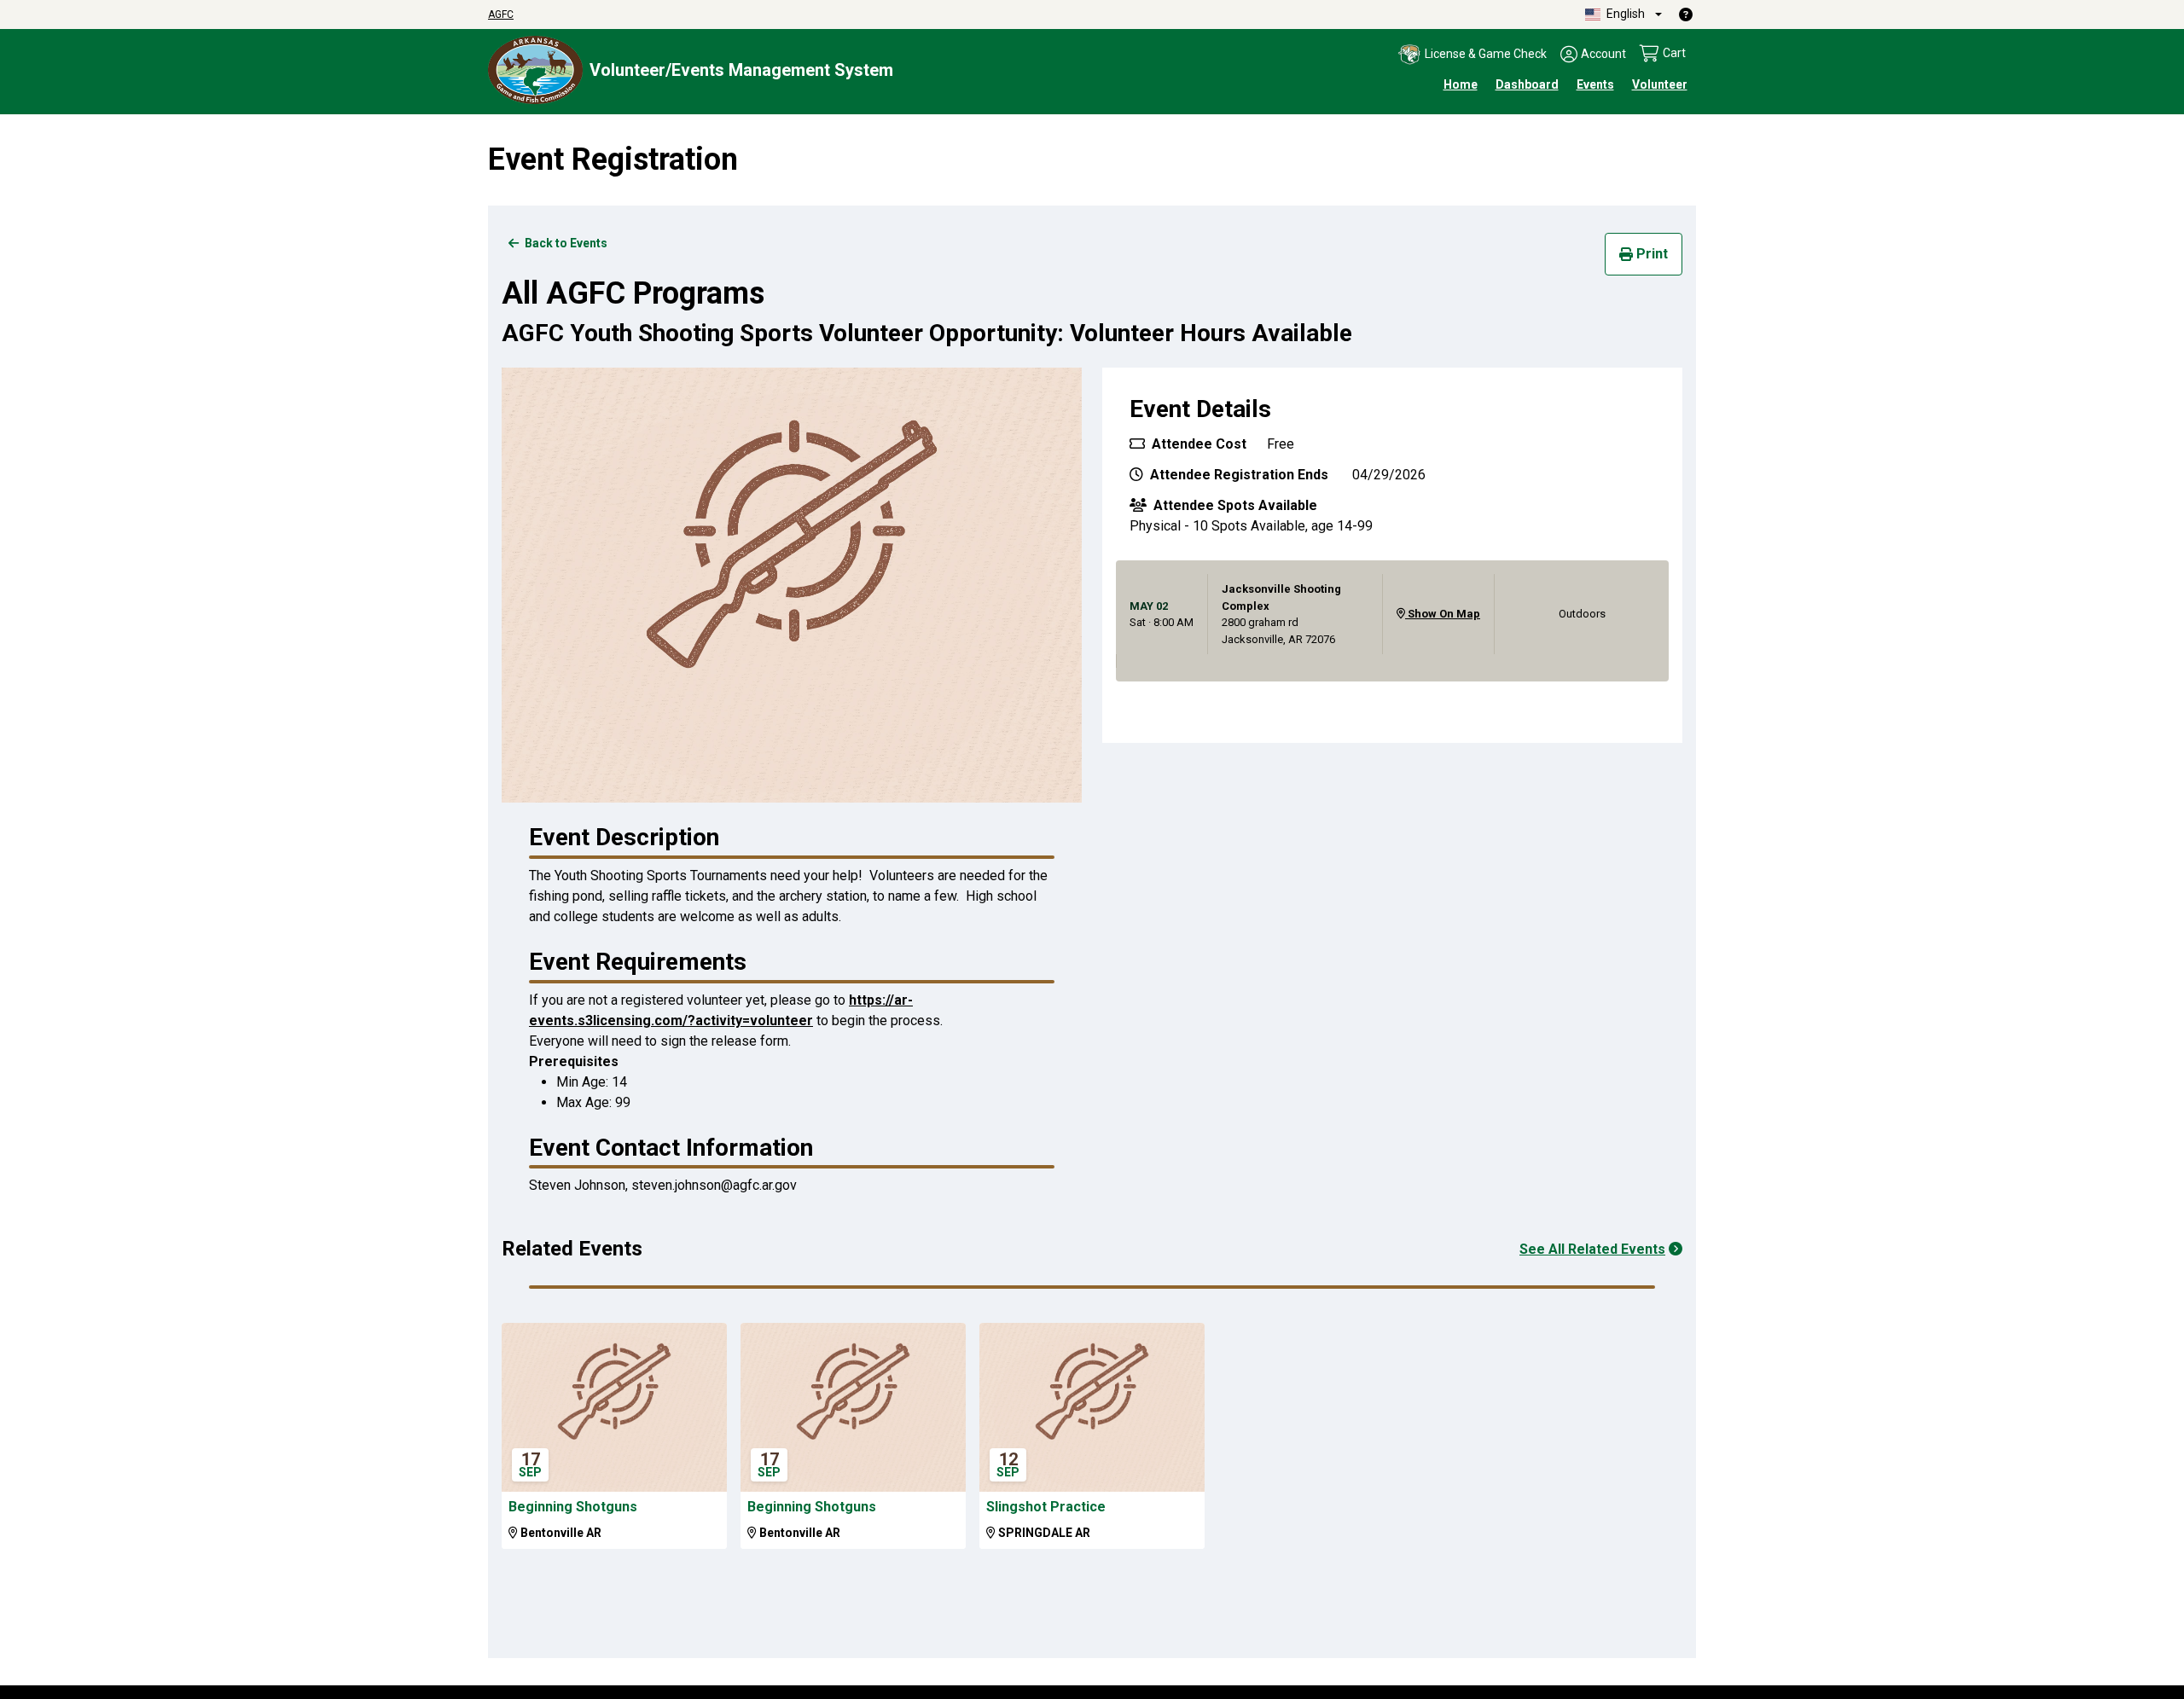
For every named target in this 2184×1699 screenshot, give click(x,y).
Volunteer (1660, 84)
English (1624, 14)
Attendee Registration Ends (1237, 475)
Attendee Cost (1197, 444)
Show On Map (1443, 614)
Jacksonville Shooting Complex (1281, 597)
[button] (1472, 55)
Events (1595, 84)
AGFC (501, 14)
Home (1461, 84)
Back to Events (565, 243)
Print (1652, 254)
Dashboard (1527, 84)
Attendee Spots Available (1234, 505)
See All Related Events (1592, 1249)
